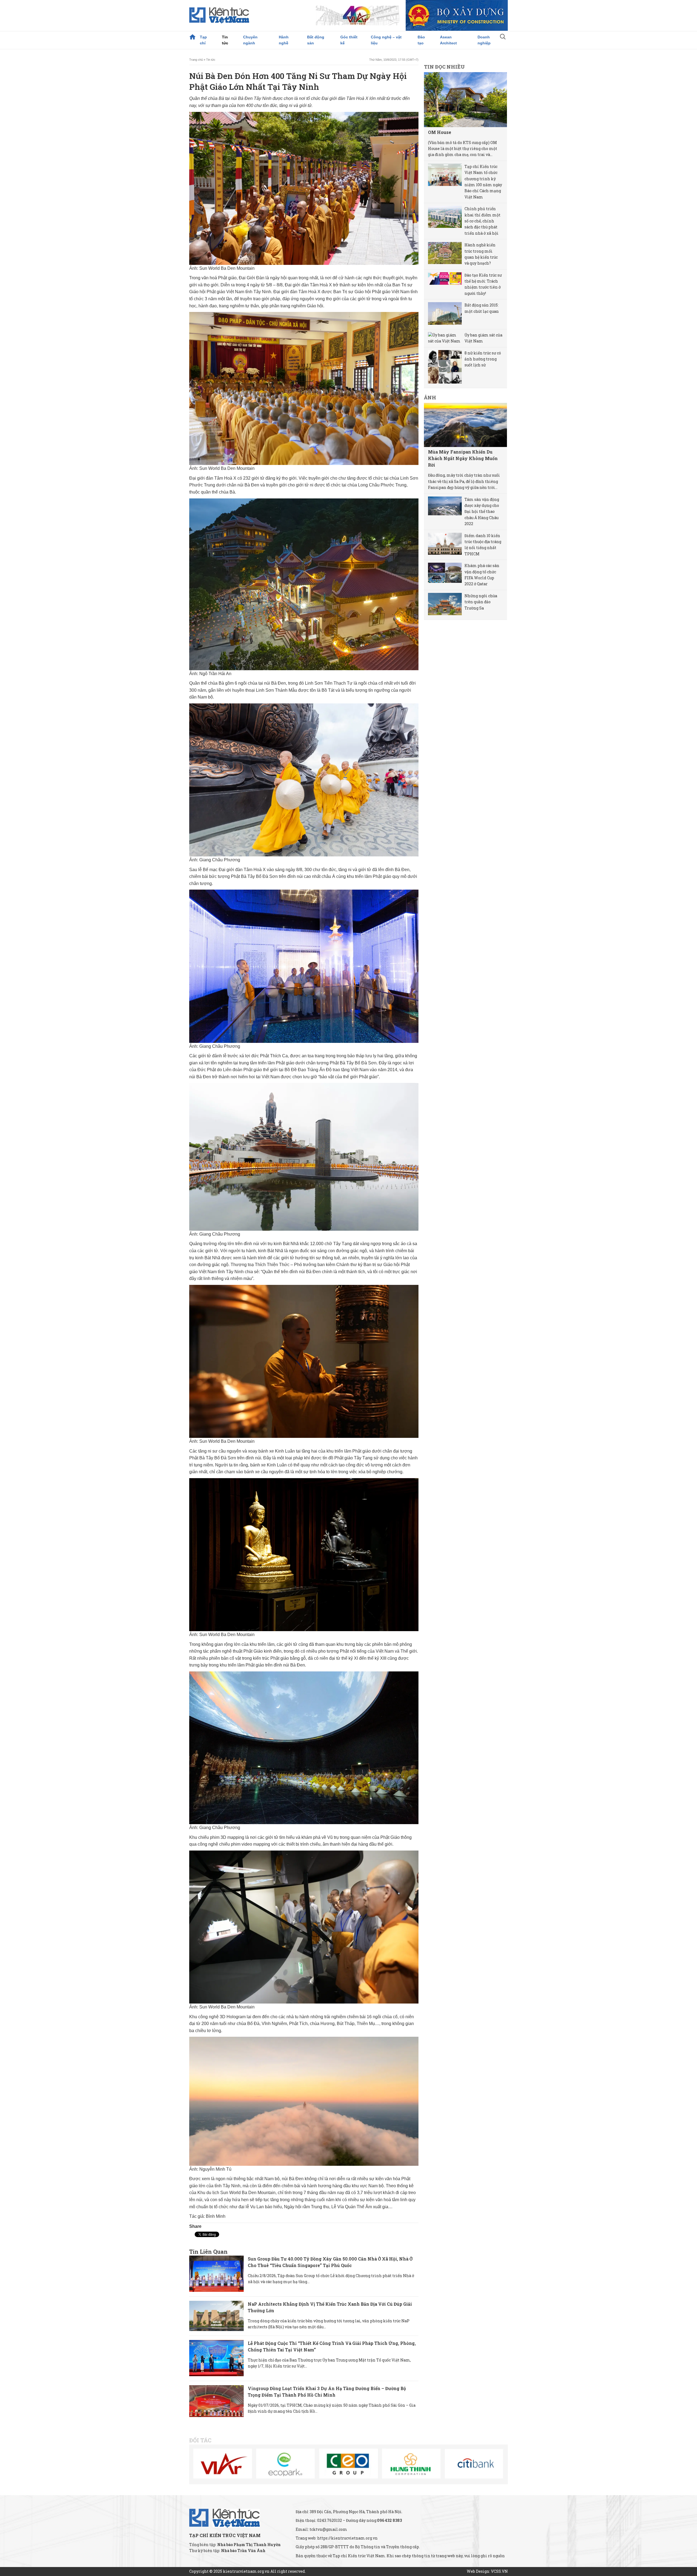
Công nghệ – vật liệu (386, 40)
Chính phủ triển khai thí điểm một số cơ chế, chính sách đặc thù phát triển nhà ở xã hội (482, 221)
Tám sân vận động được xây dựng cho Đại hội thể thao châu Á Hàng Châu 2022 (482, 512)
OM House (440, 132)
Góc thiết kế (349, 40)
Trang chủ (192, 37)
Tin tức (225, 40)
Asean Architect (448, 40)
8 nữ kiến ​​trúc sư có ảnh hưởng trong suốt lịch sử (483, 359)
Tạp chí (203, 40)
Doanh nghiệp (484, 40)
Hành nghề (284, 40)
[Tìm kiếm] (503, 37)
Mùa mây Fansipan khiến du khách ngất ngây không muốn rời (463, 458)
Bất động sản (316, 40)
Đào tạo (421, 40)
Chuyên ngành (250, 40)
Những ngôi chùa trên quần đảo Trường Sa (481, 602)
